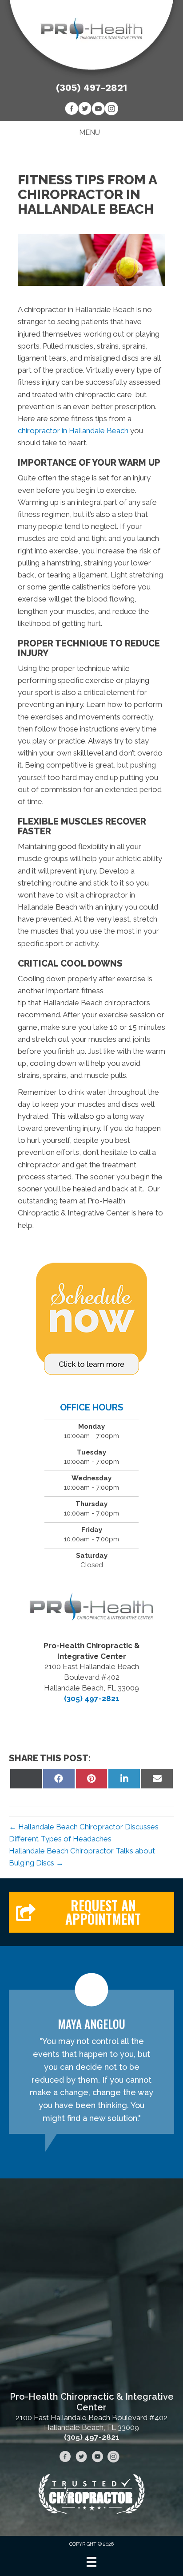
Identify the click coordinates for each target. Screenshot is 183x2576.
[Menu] (91, 2562)
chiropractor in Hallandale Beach (73, 431)
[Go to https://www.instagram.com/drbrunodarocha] (111, 110)
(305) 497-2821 (91, 87)
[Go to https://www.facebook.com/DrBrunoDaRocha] (72, 110)
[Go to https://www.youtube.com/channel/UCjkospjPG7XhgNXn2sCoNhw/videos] (98, 110)
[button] (91, 1912)
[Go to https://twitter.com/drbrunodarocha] (85, 110)
